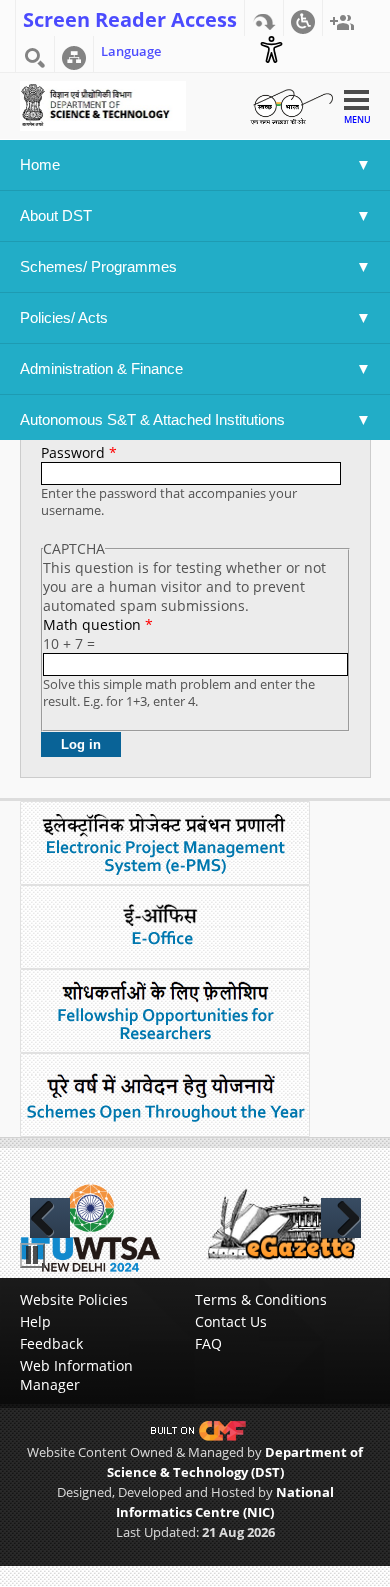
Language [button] (131, 51)
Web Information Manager (76, 1375)
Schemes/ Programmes (98, 266)
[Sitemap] (74, 54)
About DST (56, 215)
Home (40, 164)
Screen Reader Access (130, 18)
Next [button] (341, 1218)
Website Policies (74, 1299)
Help (35, 1321)
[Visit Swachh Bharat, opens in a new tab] (291, 104)
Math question (98, 624)
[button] (303, 18)
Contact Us (231, 1321)
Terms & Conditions (261, 1299)
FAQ (208, 1343)
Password (79, 452)
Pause (32, 1255)
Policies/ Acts (66, 317)
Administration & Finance (101, 368)
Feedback (51, 1343)
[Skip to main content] (264, 18)
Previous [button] (50, 1218)
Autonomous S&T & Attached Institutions (152, 419)
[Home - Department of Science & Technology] (103, 104)
